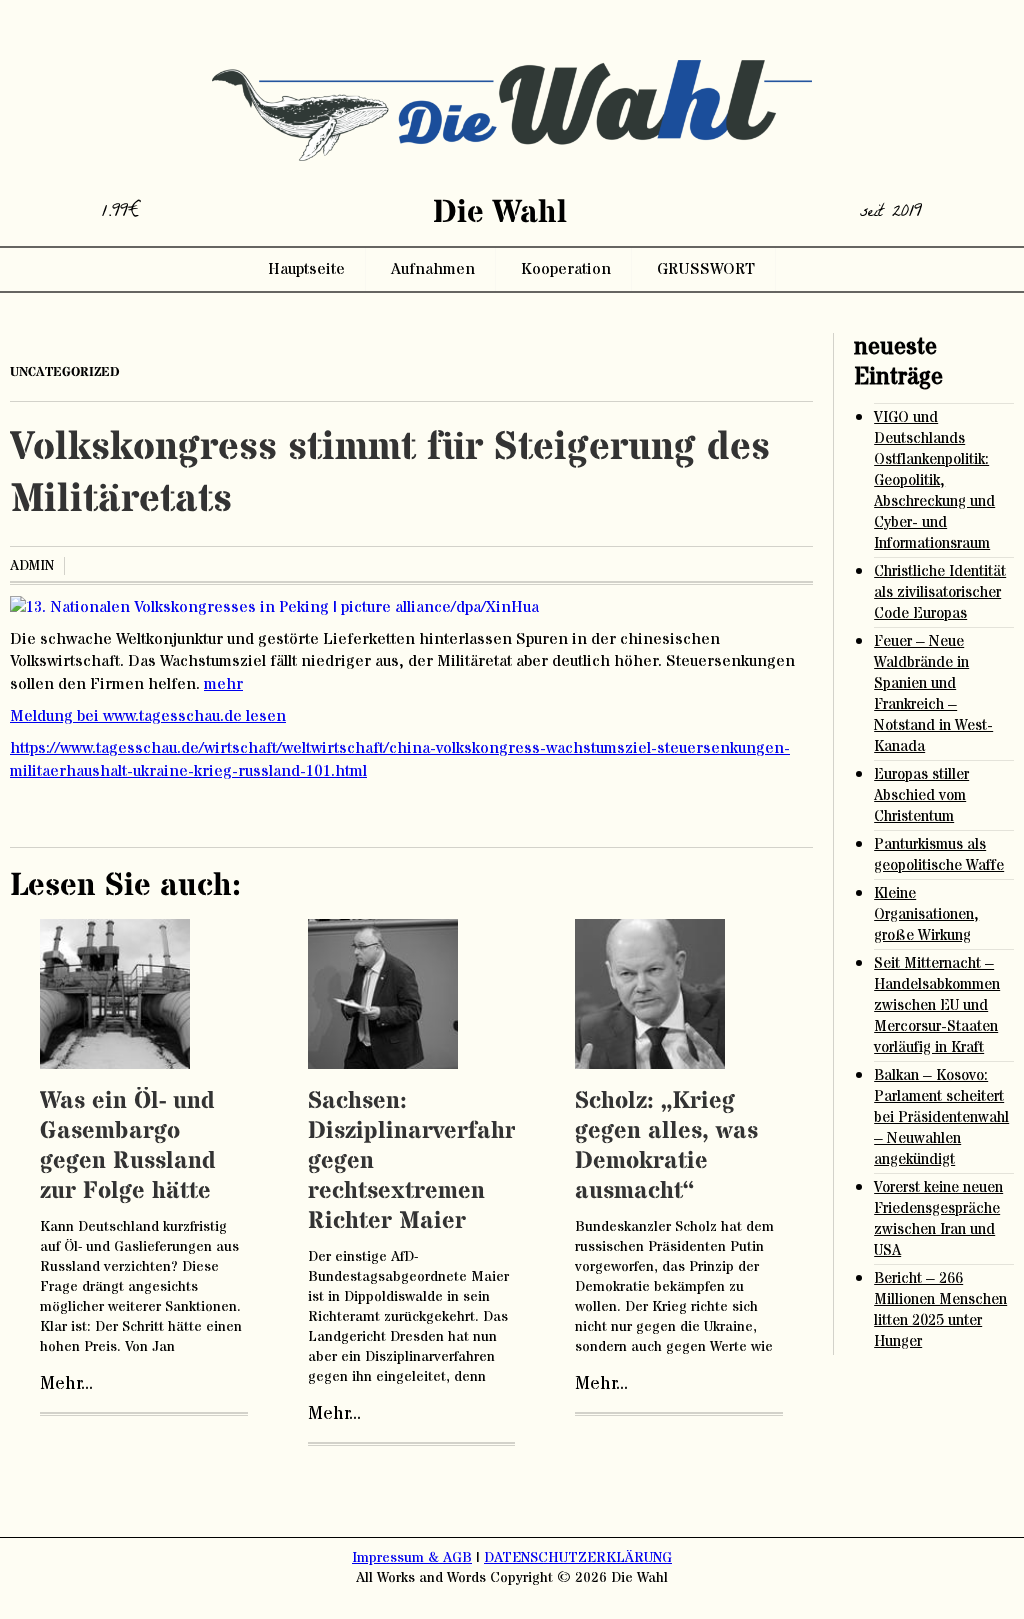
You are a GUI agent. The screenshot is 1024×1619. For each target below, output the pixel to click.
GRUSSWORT (706, 269)
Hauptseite (306, 269)
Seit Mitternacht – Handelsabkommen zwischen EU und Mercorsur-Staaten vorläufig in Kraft (937, 1005)
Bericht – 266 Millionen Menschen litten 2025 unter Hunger (940, 1310)
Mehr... (66, 1384)
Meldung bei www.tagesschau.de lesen (148, 716)
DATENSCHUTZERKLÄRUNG (578, 1558)
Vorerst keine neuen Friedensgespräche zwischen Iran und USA (938, 1219)
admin (32, 566)
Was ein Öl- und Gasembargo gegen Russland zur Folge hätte (128, 1146)
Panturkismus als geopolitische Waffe (939, 855)
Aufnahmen (433, 269)
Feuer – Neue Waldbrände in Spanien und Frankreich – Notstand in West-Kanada (933, 694)
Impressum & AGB (412, 1558)
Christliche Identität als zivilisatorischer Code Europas (940, 592)
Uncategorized (65, 372)
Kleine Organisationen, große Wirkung (926, 914)
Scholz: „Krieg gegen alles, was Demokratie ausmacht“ (666, 1146)
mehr (223, 684)
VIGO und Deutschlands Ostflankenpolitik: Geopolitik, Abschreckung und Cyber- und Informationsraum (934, 480)
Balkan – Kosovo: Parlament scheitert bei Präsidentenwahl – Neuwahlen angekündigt (941, 1117)
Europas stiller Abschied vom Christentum (921, 795)
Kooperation (566, 269)
